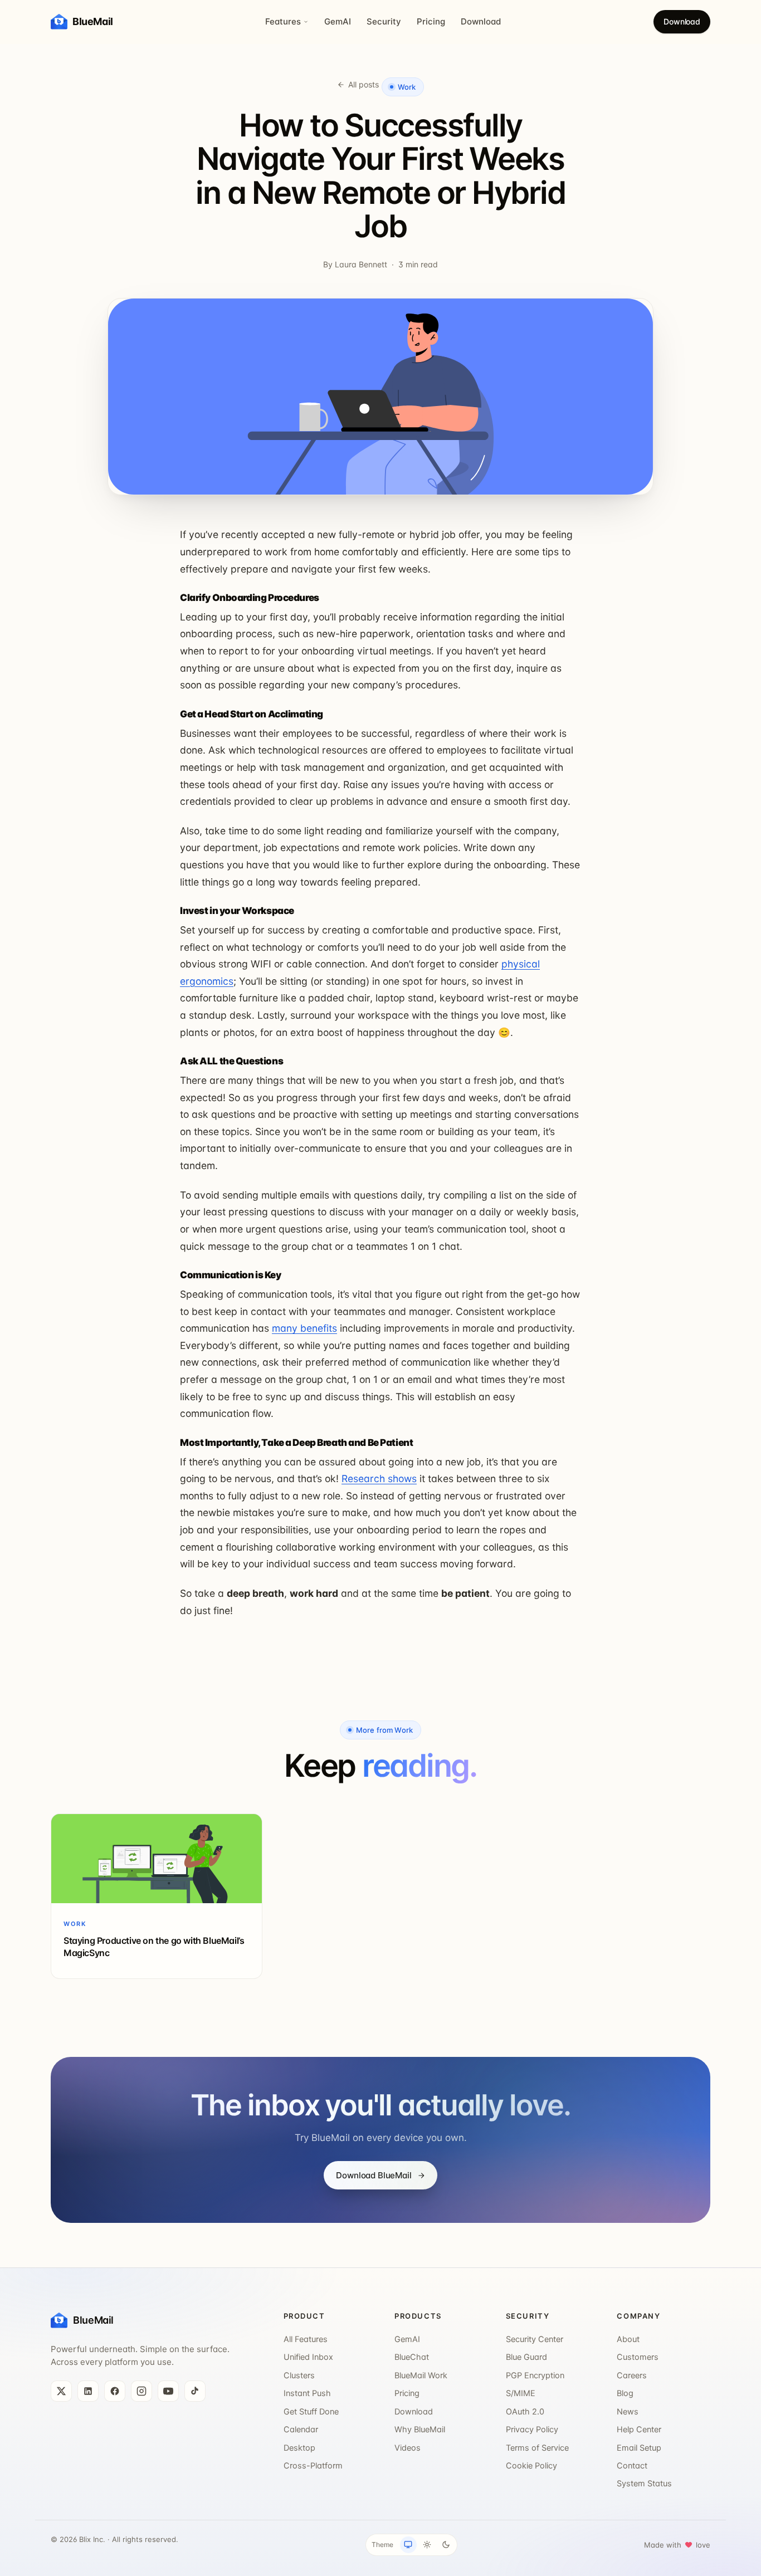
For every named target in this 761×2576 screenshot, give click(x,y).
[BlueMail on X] (61, 2391)
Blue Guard (526, 2357)
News (628, 2412)
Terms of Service (537, 2448)
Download (481, 21)
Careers (632, 2375)
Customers (638, 2357)
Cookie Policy (531, 2466)
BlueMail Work (421, 2375)
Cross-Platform (313, 2466)
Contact (632, 2466)
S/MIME (521, 2393)
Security (384, 21)
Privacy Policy (532, 2430)
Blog (625, 2393)
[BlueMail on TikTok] (195, 2391)
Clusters (299, 2375)
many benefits (304, 1328)
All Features (306, 2339)
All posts (364, 84)
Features (283, 21)
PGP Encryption (535, 2375)
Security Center (535, 2339)
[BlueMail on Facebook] (115, 2391)
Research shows (379, 1478)
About (628, 2339)
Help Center (639, 2430)
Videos (408, 2448)
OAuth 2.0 (525, 2412)
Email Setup (639, 2448)
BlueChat (412, 2357)
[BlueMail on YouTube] (168, 2391)
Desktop (299, 2448)
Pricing (431, 21)
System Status (644, 2484)
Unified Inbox (308, 2357)
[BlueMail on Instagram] (142, 2391)
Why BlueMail (420, 2430)
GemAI (338, 21)
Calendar (301, 2430)
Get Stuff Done (311, 2412)
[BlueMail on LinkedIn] (88, 2391)
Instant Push (307, 2393)
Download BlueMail (374, 2175)
